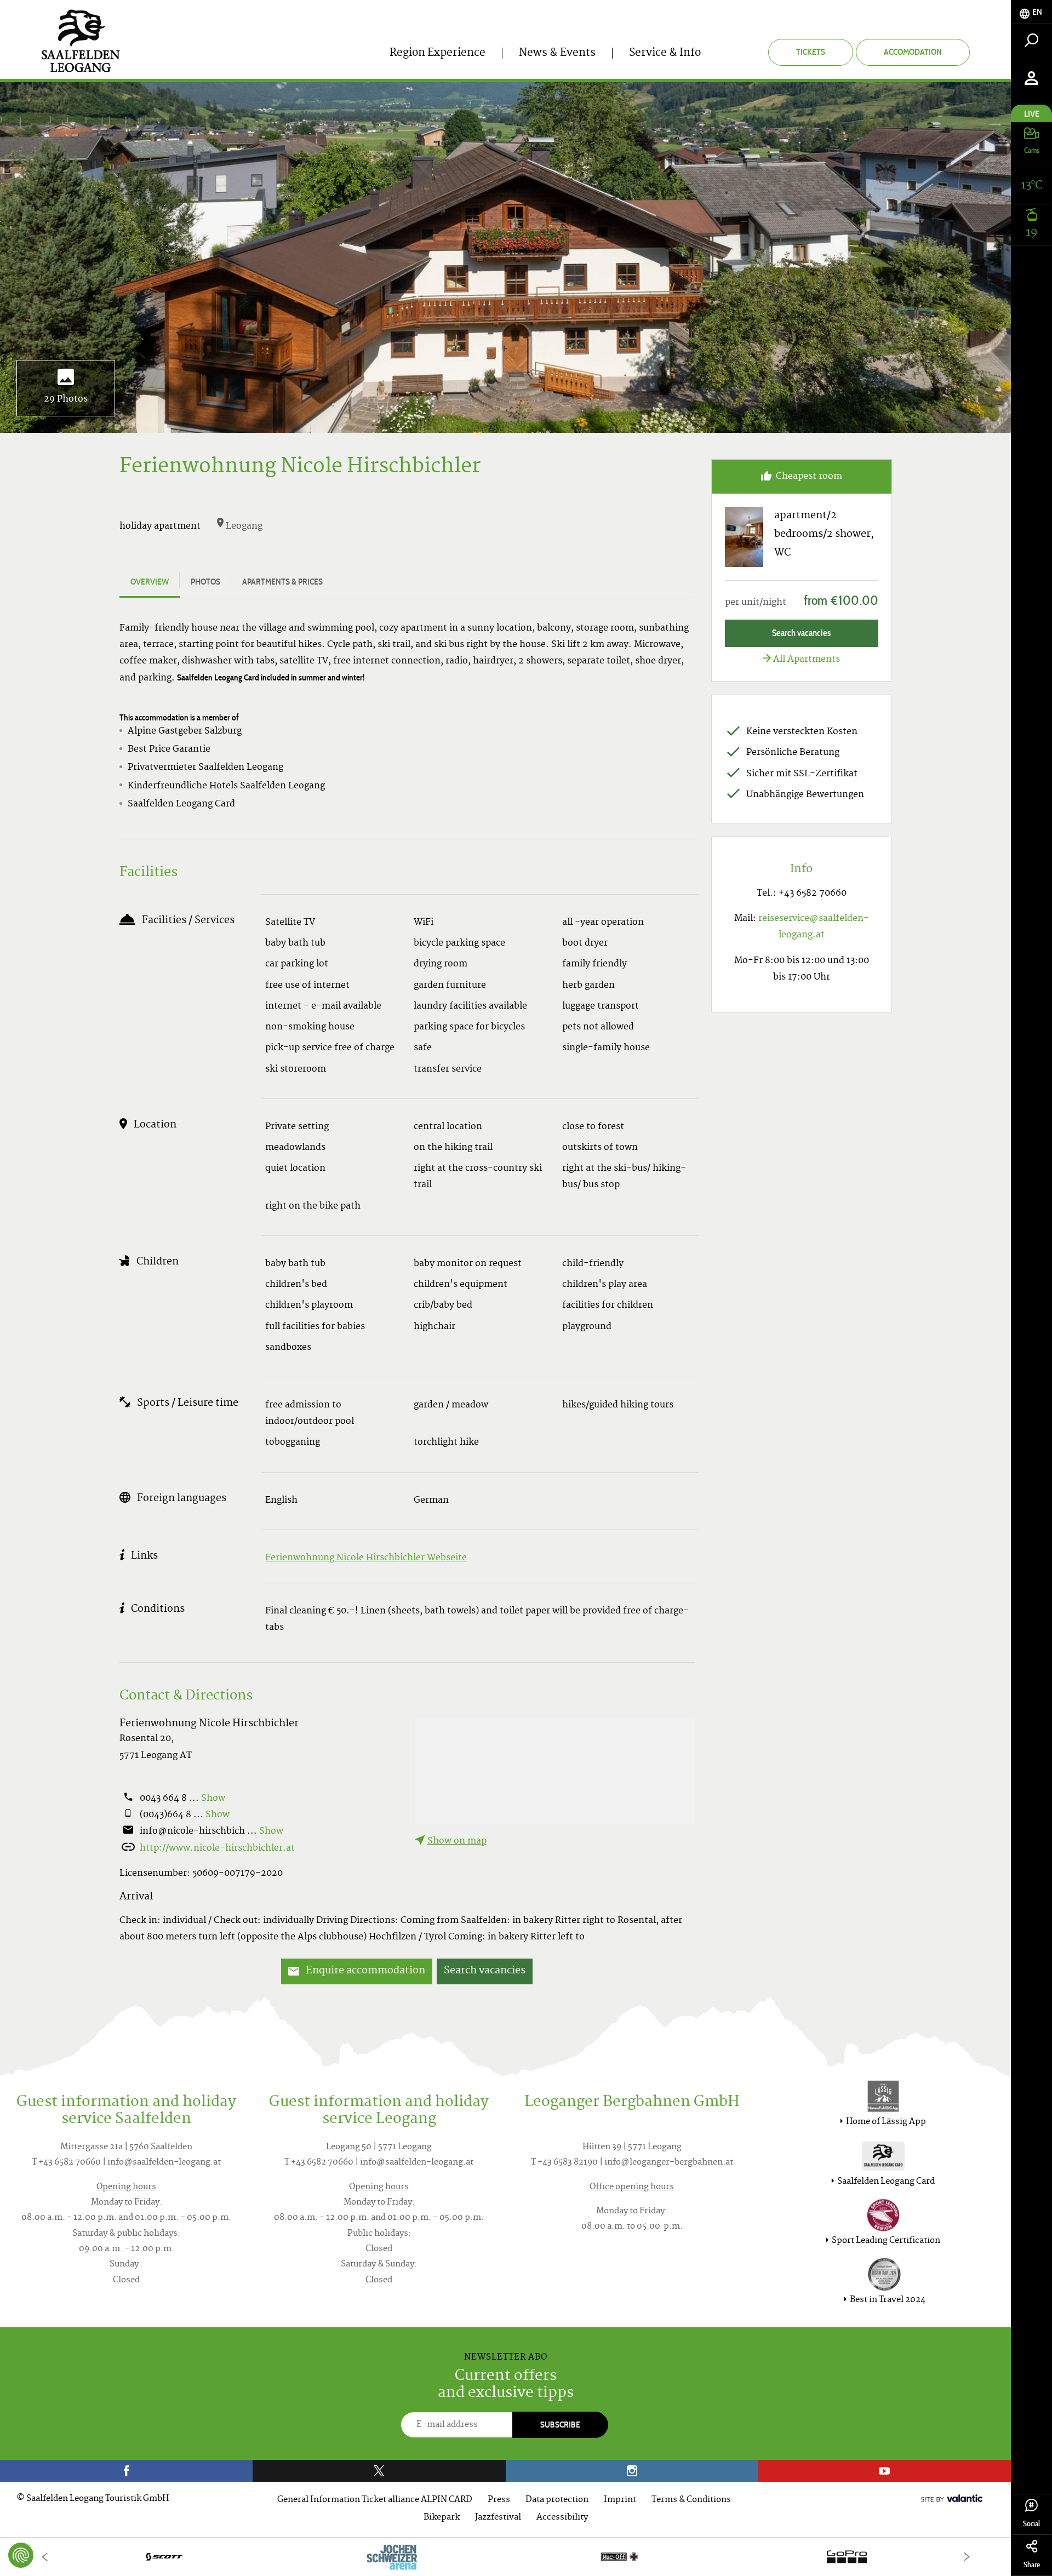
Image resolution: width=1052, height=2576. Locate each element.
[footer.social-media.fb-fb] (126, 2471)
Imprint (620, 2500)
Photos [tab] (205, 582)
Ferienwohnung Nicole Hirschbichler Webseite (366, 1558)
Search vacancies (485, 1971)
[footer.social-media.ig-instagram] (632, 2471)
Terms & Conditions (691, 2500)
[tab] (1031, 12)
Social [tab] (1031, 2524)
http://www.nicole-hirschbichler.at (217, 1848)
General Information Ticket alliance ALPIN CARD (375, 2500)
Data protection (557, 2500)
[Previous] (44, 2557)
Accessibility (562, 2518)
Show (213, 1799)
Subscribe (560, 2425)
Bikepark (442, 2518)
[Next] (967, 2557)
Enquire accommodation (364, 1971)
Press (499, 2500)
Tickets (811, 52)
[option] (505, 2557)
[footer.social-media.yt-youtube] (885, 2471)
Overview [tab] (150, 582)
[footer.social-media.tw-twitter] (379, 2471)
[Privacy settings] (21, 2555)
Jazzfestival (498, 2518)
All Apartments (807, 660)
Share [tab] (1032, 2565)
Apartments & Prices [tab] (282, 582)
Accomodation (913, 52)
